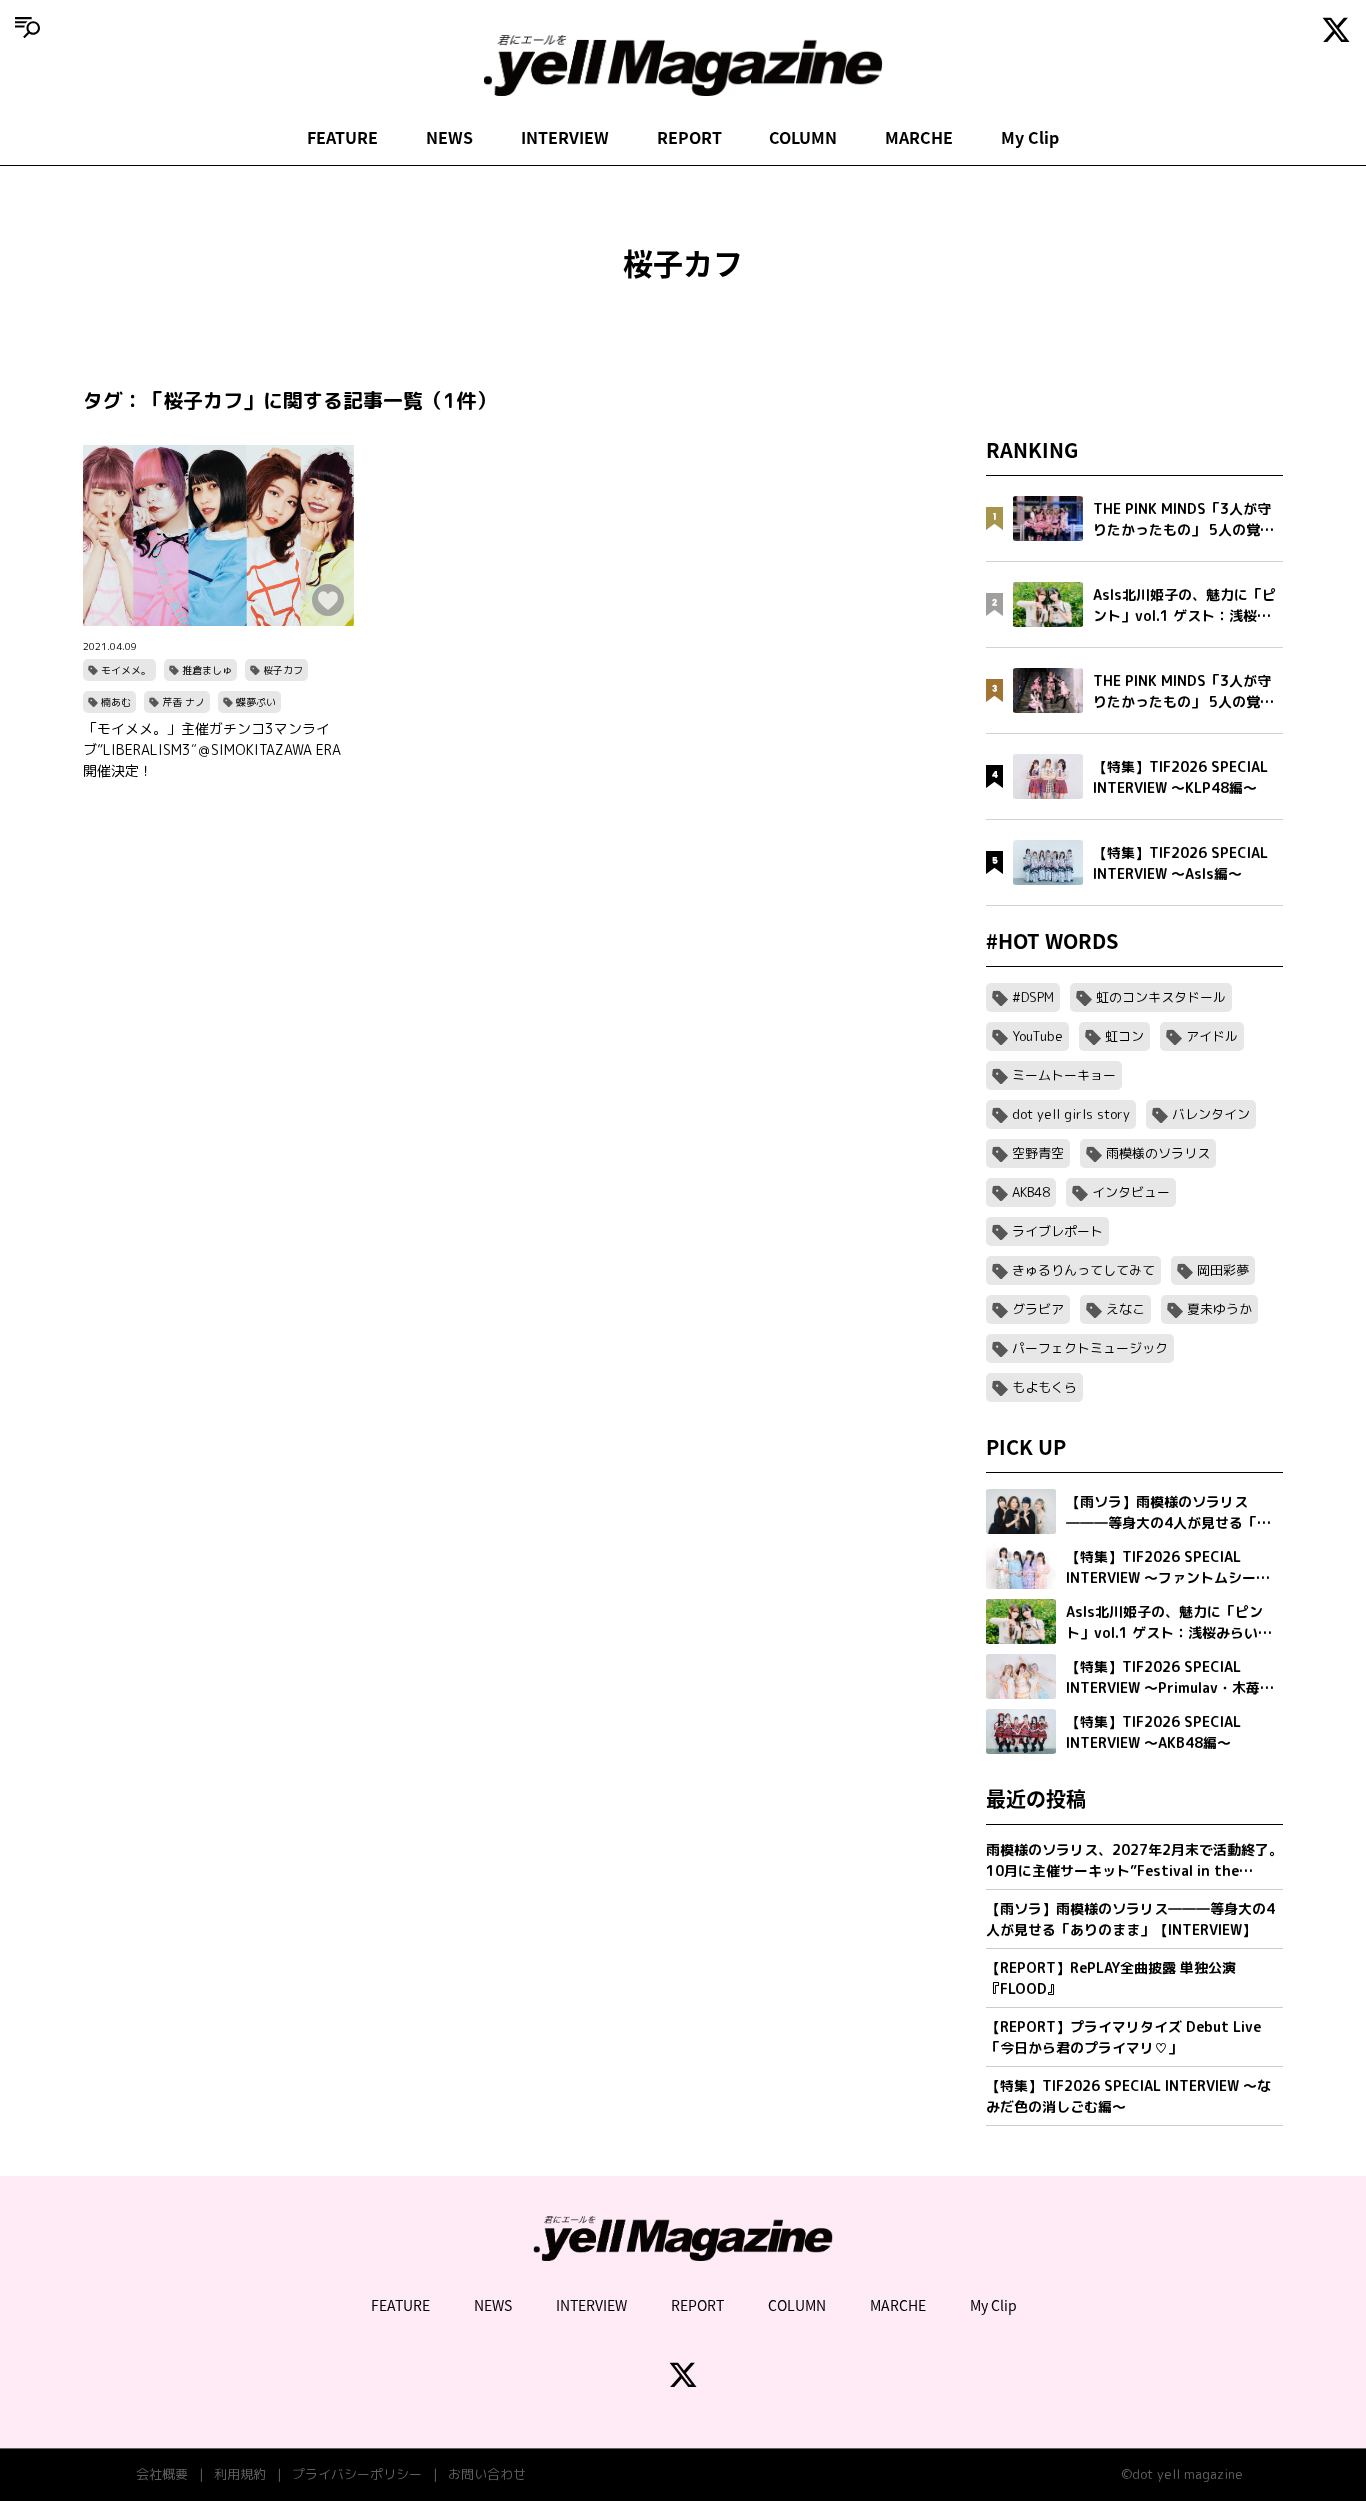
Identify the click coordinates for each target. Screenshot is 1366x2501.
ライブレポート (1057, 1231)
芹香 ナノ (183, 702)
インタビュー (1131, 1192)
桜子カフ (283, 670)
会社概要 (162, 2474)
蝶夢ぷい (256, 702)
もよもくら (1044, 1387)
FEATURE (342, 137)
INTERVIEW (565, 137)
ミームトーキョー (1064, 1075)
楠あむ (116, 702)
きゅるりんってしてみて (1083, 1270)
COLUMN (803, 137)
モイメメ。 (126, 670)
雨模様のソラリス (1158, 1153)
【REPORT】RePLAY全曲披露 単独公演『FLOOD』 (1111, 1978)
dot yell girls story (1071, 1114)
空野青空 (1038, 1153)
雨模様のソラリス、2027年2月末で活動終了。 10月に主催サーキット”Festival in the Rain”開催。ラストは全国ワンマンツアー (1134, 1860)
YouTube (1037, 1036)
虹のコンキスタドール (1161, 997)
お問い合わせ (487, 2474)
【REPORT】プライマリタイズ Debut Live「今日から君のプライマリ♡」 (1123, 2037)
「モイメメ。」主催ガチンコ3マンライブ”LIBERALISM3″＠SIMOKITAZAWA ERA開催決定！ (212, 749)
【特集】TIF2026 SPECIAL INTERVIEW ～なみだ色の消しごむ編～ (1128, 2096)
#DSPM (1033, 997)
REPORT (689, 137)
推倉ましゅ (207, 670)
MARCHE (919, 137)
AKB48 (1031, 1192)
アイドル (1212, 1036)
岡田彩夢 (1223, 1270)
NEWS (449, 137)
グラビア (1038, 1309)
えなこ (1125, 1309)
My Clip (1030, 137)
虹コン (1124, 1036)
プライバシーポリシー (357, 2474)
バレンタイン (1211, 1114)
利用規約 (240, 2474)
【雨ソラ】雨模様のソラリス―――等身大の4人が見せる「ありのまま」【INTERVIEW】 (1130, 1919)
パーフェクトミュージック (1090, 1348)
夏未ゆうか (1219, 1309)
